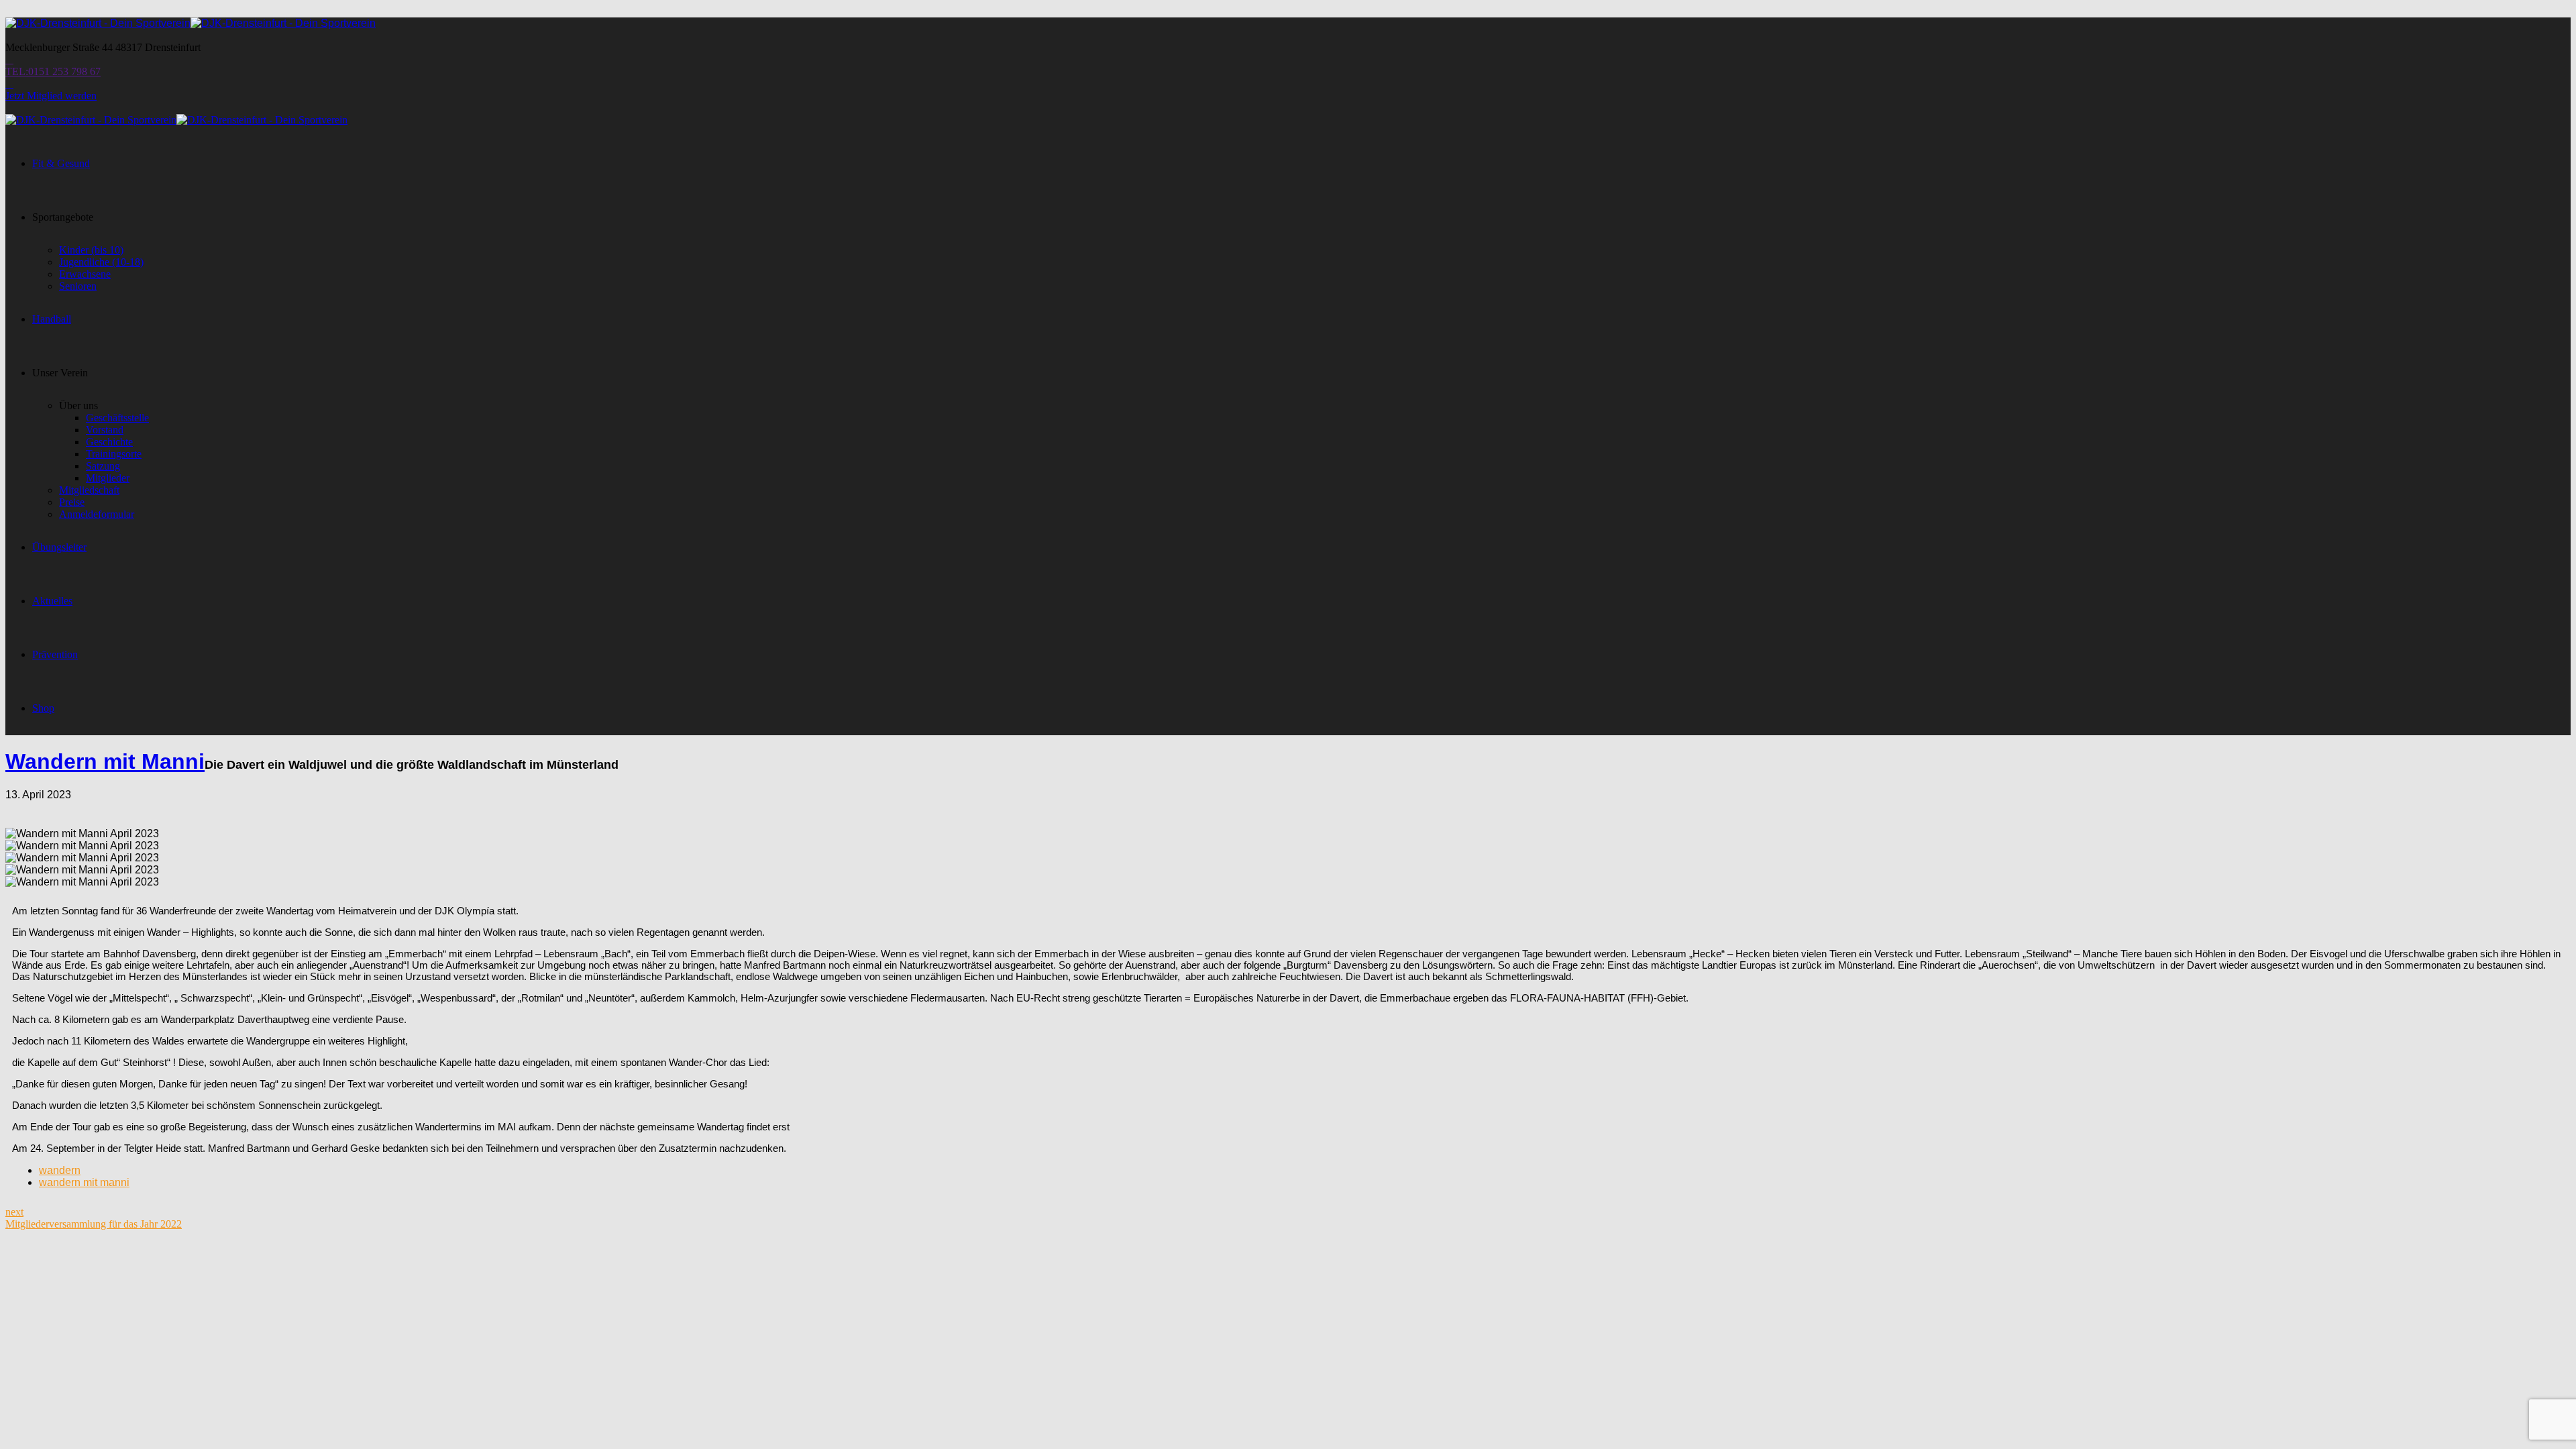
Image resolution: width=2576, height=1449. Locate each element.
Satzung (103, 466)
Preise (72, 502)
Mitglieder (108, 478)
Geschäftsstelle (117, 418)
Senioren (78, 286)
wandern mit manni (84, 1182)
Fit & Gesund (61, 163)
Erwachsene (85, 274)
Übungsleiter (59, 547)
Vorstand (105, 430)
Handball (52, 319)
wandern (60, 1170)
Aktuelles (52, 601)
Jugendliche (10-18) (101, 262)
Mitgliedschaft (89, 490)
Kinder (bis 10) (91, 250)
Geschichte (109, 442)
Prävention (55, 654)
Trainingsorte (114, 454)
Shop (43, 708)
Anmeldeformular (97, 514)
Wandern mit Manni (105, 761)
